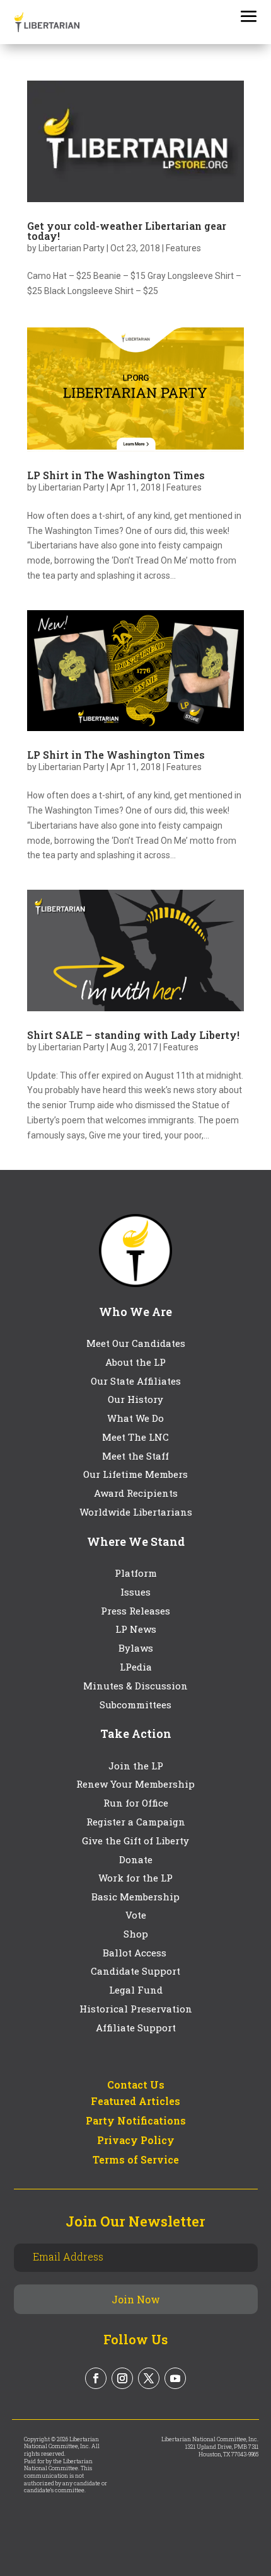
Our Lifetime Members (135, 1474)
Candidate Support (135, 1971)
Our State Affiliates (136, 1381)
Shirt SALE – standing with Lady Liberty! (133, 1035)
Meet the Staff (135, 1456)
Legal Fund (136, 1990)
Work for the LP (135, 1878)
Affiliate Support (136, 2028)
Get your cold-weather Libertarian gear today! (127, 231)
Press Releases (135, 1611)
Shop (136, 1934)
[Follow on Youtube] (175, 2378)
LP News (136, 1629)
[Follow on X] (149, 2378)
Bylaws (136, 1648)
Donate (136, 1859)
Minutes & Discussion (135, 1686)
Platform (136, 1573)
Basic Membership (135, 1897)
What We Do (135, 1418)
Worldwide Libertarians (136, 1512)
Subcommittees (135, 1705)
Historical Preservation (136, 2009)
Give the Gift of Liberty (135, 1841)
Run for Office (136, 1803)
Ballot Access (136, 1953)
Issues (135, 1592)
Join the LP (136, 1766)
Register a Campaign (136, 1822)
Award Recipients (136, 1493)
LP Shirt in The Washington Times (116, 475)
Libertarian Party (72, 248)
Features (183, 248)
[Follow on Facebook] (96, 2378)
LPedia (136, 1667)
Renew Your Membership (135, 1784)
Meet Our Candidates (136, 1343)
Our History (135, 1399)
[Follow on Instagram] (122, 2378)
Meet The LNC (135, 1437)
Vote (136, 1915)
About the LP (135, 1362)
